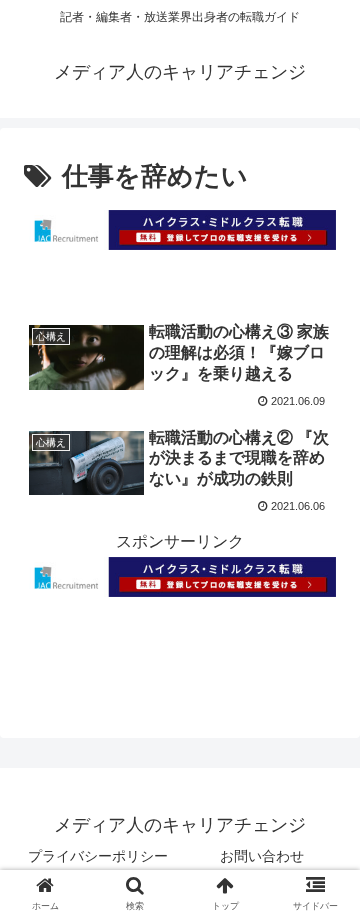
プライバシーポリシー (98, 856)
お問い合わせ (262, 856)
